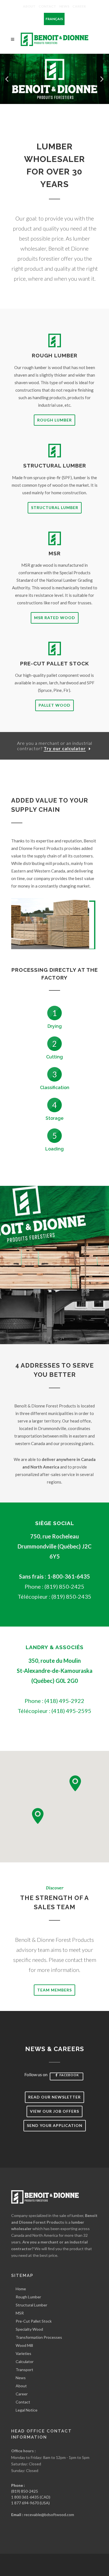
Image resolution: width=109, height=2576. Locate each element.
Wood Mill (24, 2345)
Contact (47, 6)
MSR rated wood (55, 618)
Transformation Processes (39, 2337)
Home (21, 2289)
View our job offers (54, 2111)
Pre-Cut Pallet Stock (34, 2321)
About (29, 6)
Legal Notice (27, 2410)
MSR (20, 2313)
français (54, 19)
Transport (24, 2370)
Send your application (55, 2125)
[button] (7, 79)
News (64, 6)
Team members (54, 1990)
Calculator (25, 2361)
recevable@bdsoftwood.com (49, 2515)
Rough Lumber (54, 420)
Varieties (23, 2353)
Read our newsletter (54, 2097)
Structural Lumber (55, 507)
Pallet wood (54, 705)
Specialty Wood (29, 2329)
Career (79, 6)
